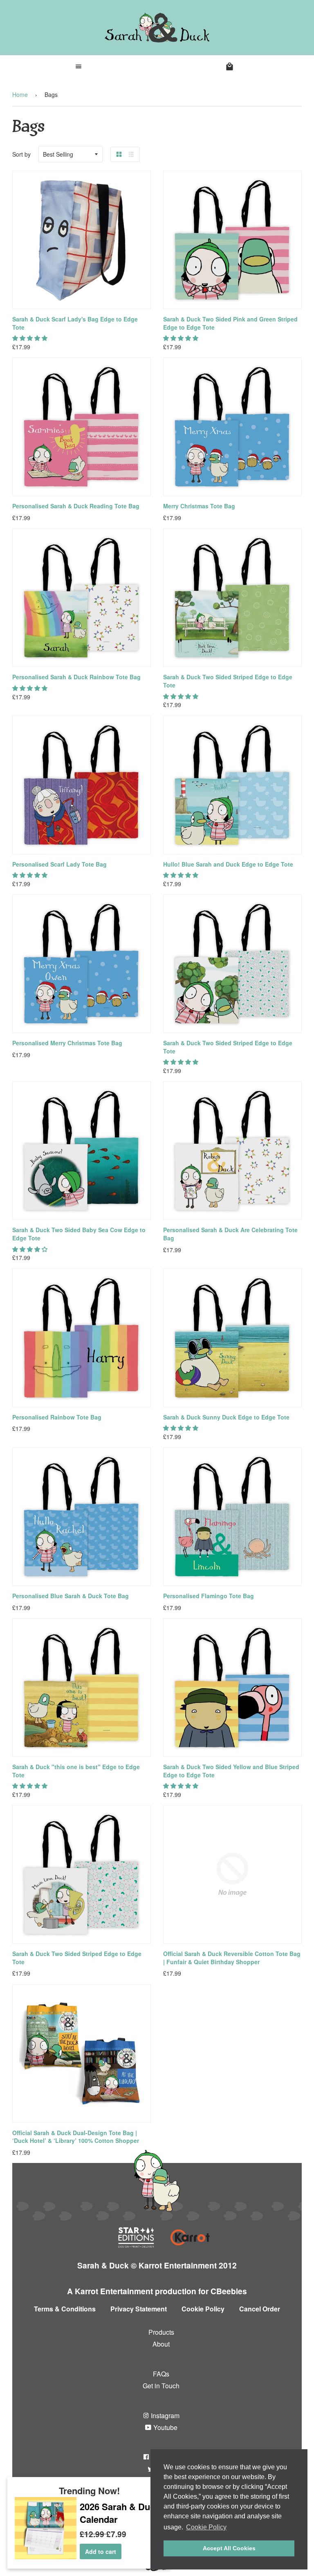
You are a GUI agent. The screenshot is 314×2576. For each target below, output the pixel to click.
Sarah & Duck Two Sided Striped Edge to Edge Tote (228, 681)
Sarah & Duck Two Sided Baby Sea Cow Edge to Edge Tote (79, 1234)
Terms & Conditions (65, 2309)
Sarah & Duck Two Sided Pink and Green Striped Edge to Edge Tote (230, 323)
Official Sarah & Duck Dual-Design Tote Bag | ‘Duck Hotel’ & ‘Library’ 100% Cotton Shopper (76, 2137)
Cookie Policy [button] (206, 2527)
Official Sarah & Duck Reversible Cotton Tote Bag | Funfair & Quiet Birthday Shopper (232, 1958)
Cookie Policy (203, 2309)
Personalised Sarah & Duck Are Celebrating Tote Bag (230, 1234)
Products (161, 2332)
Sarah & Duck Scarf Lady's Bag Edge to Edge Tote (75, 323)
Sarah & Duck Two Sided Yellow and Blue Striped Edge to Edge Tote (231, 1771)
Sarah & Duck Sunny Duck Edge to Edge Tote (226, 1417)
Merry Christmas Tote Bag (199, 506)
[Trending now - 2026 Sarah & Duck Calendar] (46, 2557)
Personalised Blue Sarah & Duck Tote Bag (71, 1596)
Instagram (164, 2415)
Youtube (165, 2427)
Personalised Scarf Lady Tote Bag (59, 864)
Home (20, 94)
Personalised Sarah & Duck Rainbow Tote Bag (76, 677)
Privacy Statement (139, 2309)
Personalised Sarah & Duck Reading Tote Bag (76, 506)
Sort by (21, 154)
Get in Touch (161, 2386)
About (161, 2344)
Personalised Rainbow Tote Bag (57, 1417)
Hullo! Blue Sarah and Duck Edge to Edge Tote (228, 864)
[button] (31, 338)
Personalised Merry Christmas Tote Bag (67, 1043)
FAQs (161, 2374)
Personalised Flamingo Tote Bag (209, 1596)
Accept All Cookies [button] (229, 2548)
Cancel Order (260, 2309)
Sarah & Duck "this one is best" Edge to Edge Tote (76, 1771)
